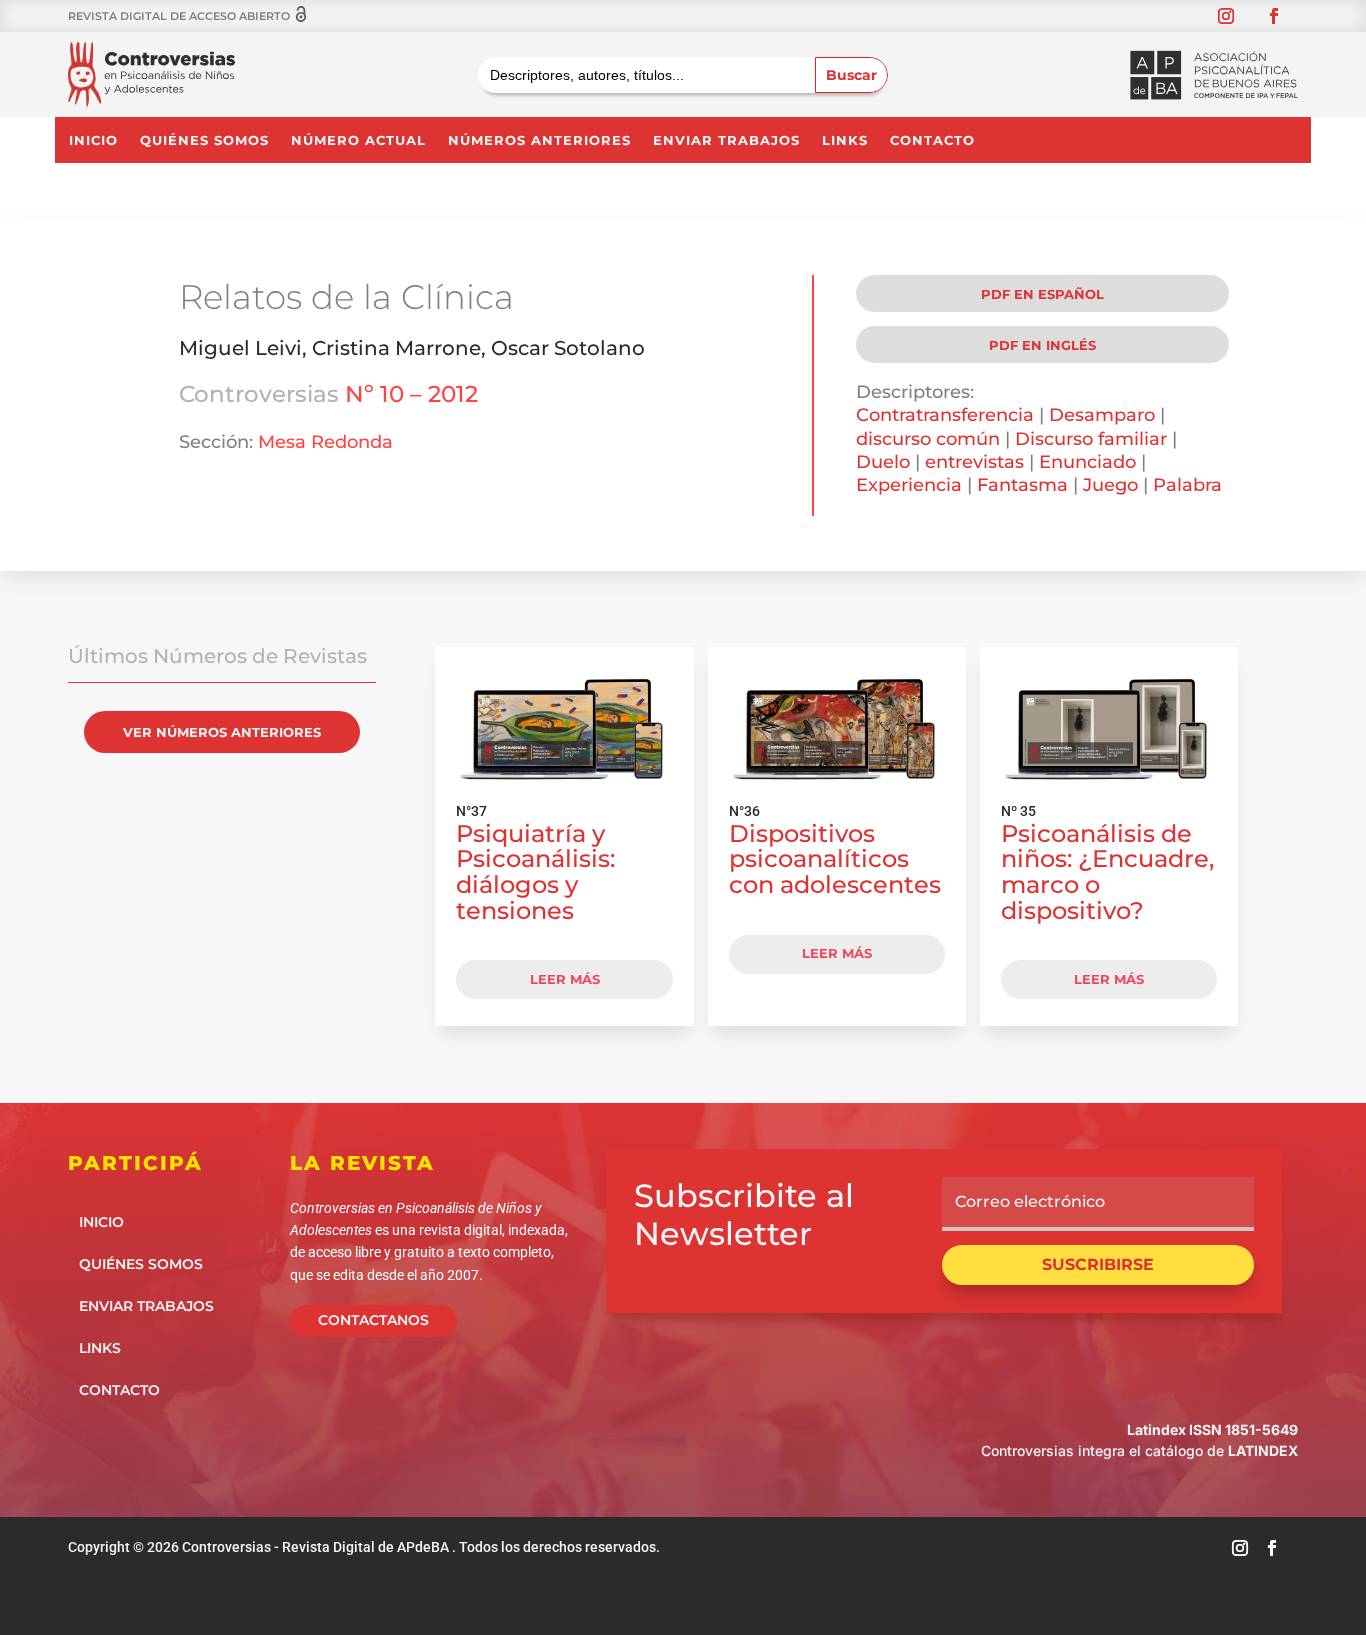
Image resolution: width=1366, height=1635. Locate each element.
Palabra (1187, 485)
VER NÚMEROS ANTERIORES (222, 732)
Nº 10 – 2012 (411, 394)
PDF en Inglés (1042, 345)
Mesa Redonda (325, 442)
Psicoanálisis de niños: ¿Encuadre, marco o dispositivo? (1107, 872)
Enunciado (1087, 462)
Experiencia (909, 485)
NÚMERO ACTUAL (358, 140)
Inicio (93, 140)
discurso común (928, 439)
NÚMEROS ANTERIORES (539, 140)
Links (845, 140)
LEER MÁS (565, 979)
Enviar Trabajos (726, 140)
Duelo (883, 462)
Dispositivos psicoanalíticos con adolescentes (835, 859)
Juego (1110, 485)
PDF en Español (1042, 294)
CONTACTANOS (373, 1320)
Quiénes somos (204, 140)
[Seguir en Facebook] (1274, 16)
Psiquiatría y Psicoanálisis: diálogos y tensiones (535, 872)
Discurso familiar (1091, 439)
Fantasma (1022, 485)
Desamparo (1102, 415)
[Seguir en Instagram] (1226, 16)
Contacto (932, 140)
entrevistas (974, 462)
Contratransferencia (945, 415)
